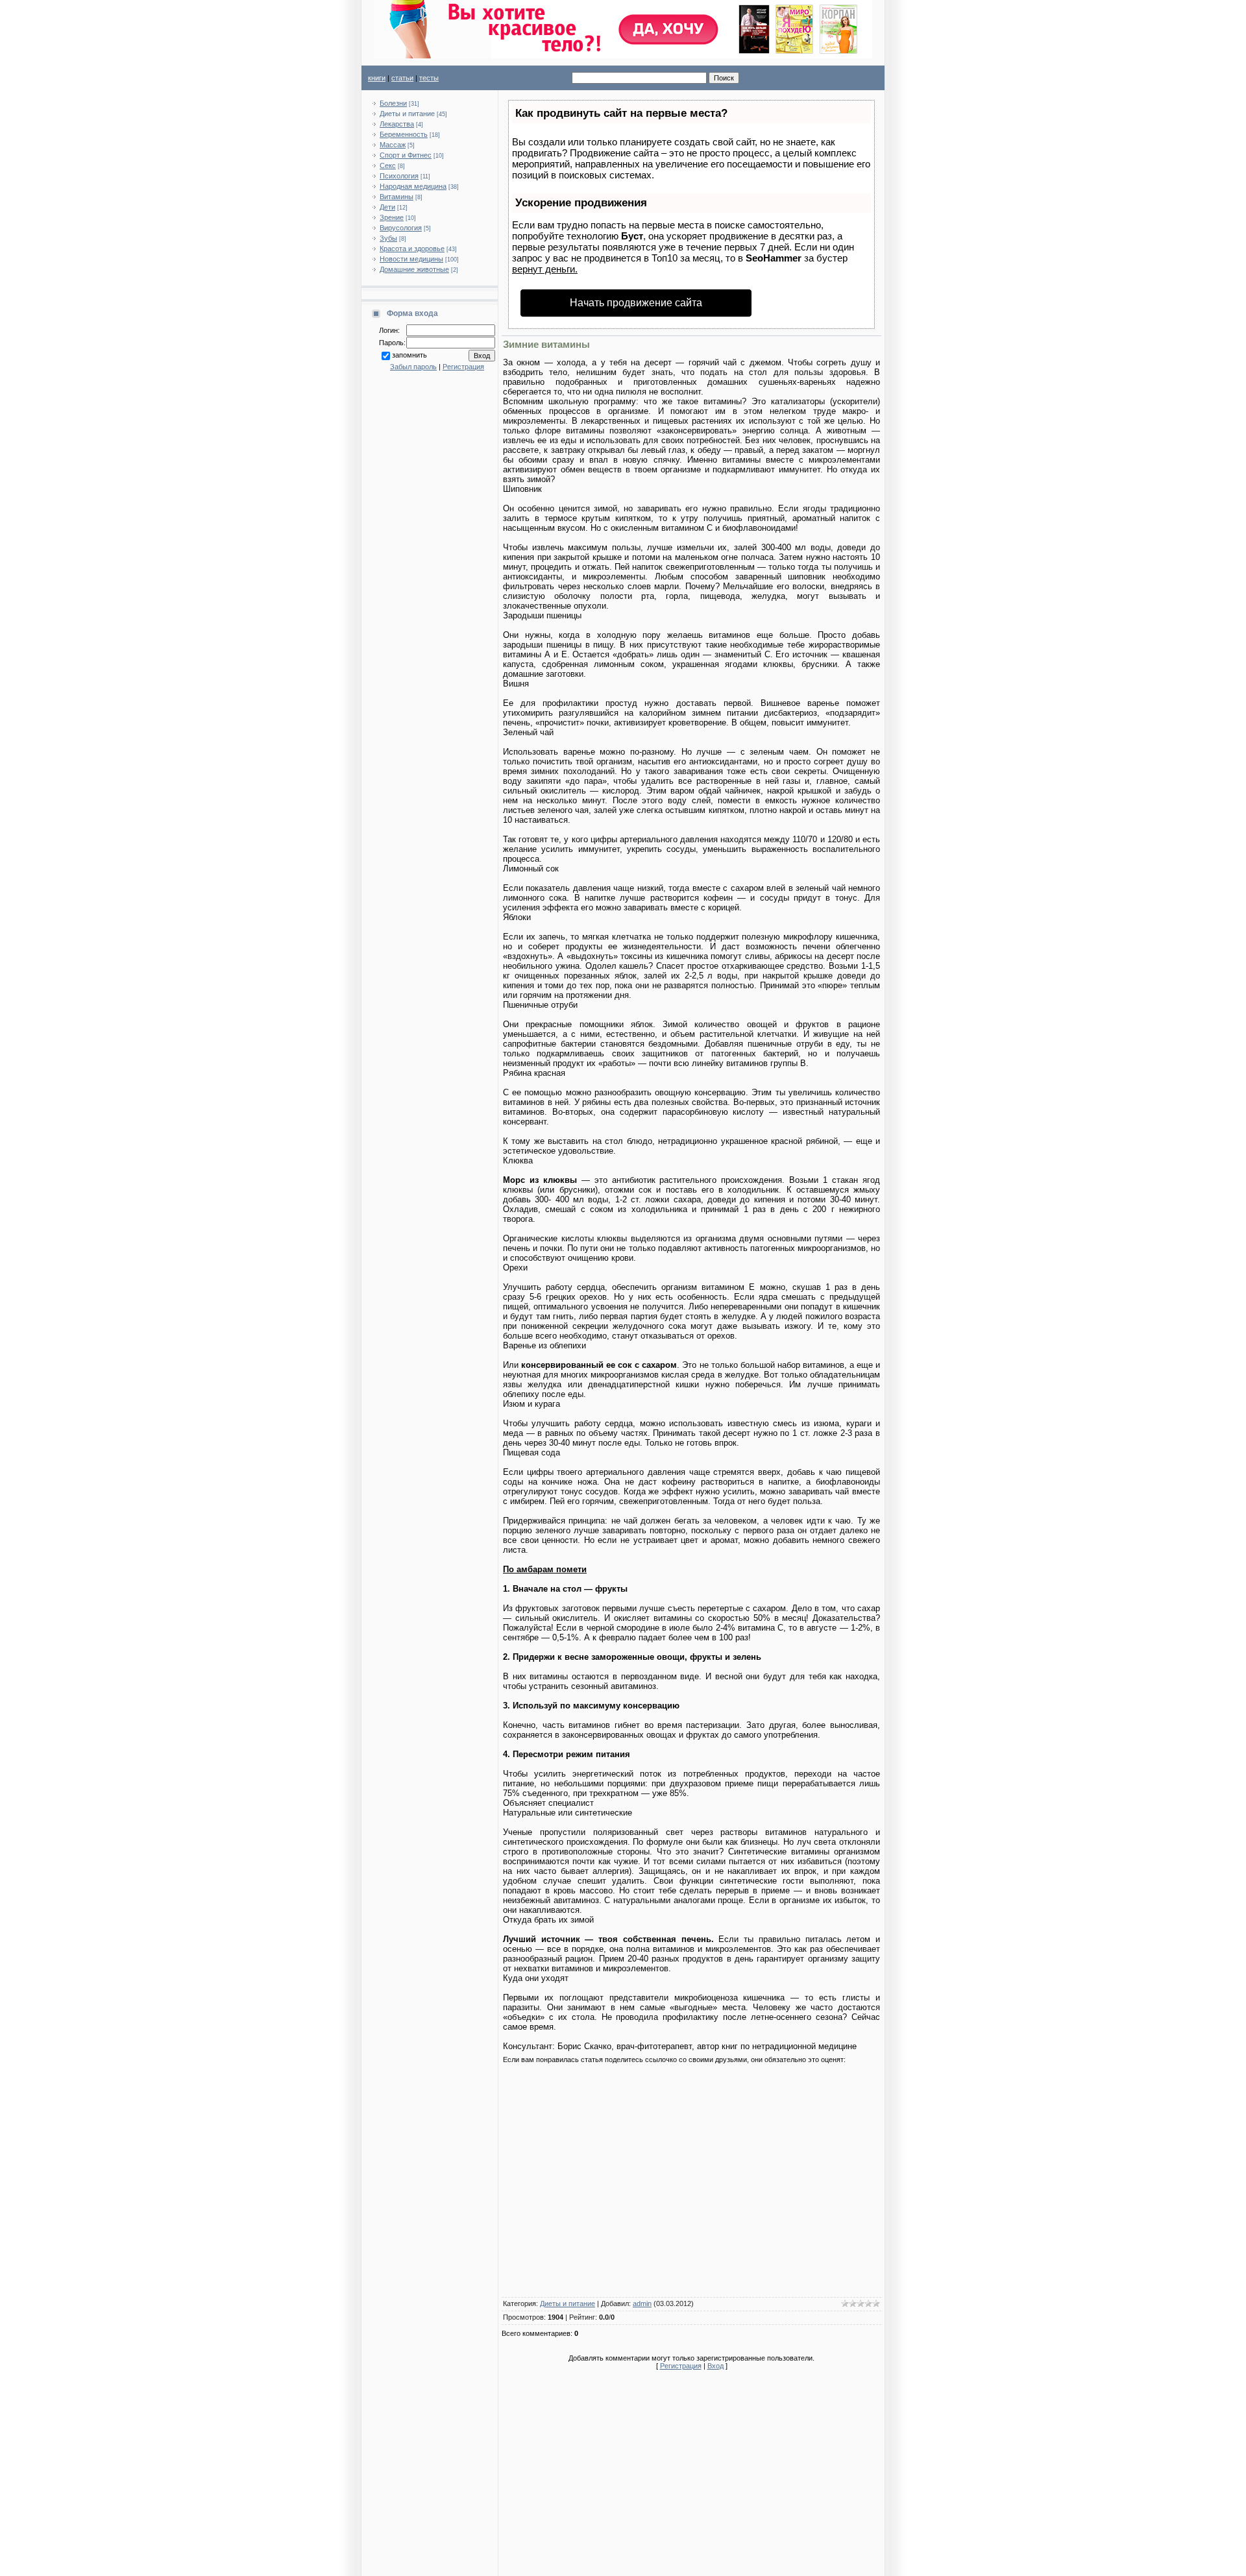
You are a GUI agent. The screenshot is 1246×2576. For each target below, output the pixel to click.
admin (642, 2303)
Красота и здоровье (412, 249)
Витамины (397, 197)
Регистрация (463, 367)
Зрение (392, 217)
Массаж (393, 145)
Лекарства (397, 124)
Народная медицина (413, 186)
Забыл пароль (413, 367)
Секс (388, 165)
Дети (387, 207)
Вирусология (401, 228)
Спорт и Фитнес (406, 155)
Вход (715, 2366)
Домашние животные (414, 269)
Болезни (393, 103)
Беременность (404, 134)
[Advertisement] (691, 2183)
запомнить (409, 355)
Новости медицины (411, 259)
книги (377, 78)
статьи (402, 78)
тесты (429, 78)
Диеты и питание (407, 114)
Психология (399, 176)
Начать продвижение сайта (636, 303)
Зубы (388, 238)
